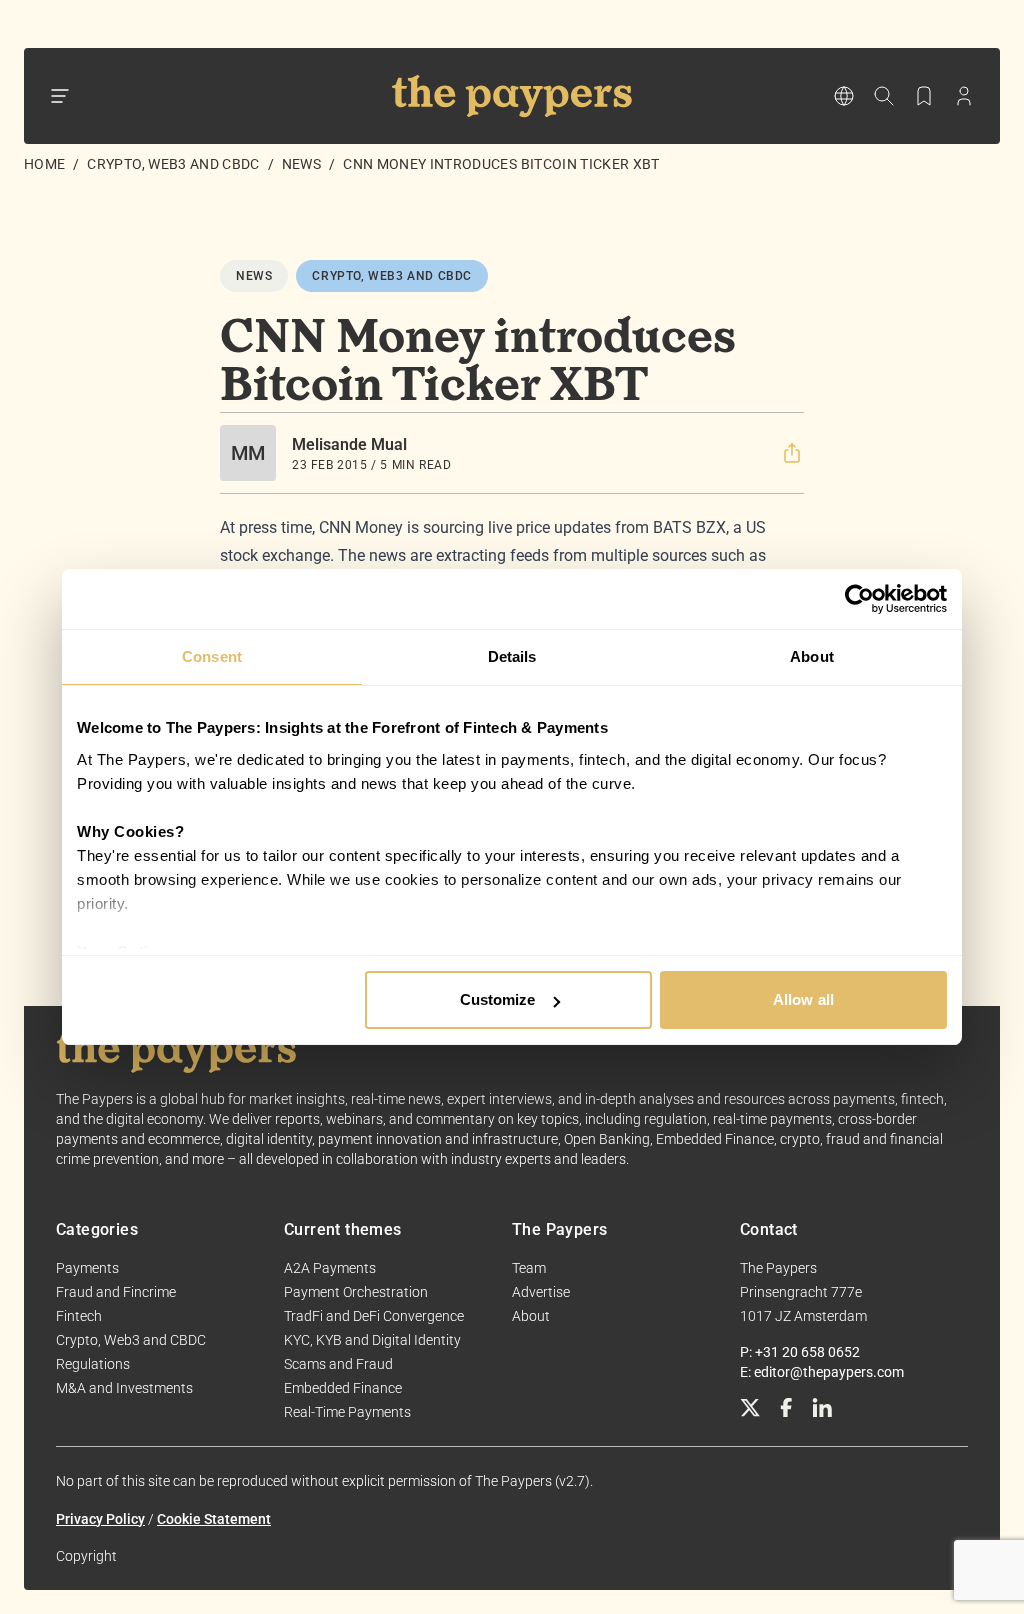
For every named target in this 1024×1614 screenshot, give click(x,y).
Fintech (79, 1316)
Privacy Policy (100, 1519)
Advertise (541, 1292)
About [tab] (812, 656)
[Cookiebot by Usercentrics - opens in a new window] (859, 599)
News (301, 164)
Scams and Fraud (338, 1364)
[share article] (792, 453)
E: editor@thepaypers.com (822, 1372)
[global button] (844, 96)
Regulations (93, 1364)
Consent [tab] (212, 656)
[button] (792, 453)
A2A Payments (330, 1268)
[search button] (884, 96)
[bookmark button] (924, 96)
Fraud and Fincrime (116, 1292)
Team (529, 1268)
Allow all (803, 999)
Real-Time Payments (347, 1412)
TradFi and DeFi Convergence (374, 1316)
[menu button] (60, 96)
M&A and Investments (124, 1388)
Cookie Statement (214, 1519)
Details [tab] (512, 656)
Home (44, 164)
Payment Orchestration (356, 1292)
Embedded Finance (343, 1388)
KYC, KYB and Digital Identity (372, 1340)
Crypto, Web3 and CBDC (173, 164)
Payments (87, 1268)
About (531, 1316)
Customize (498, 999)
